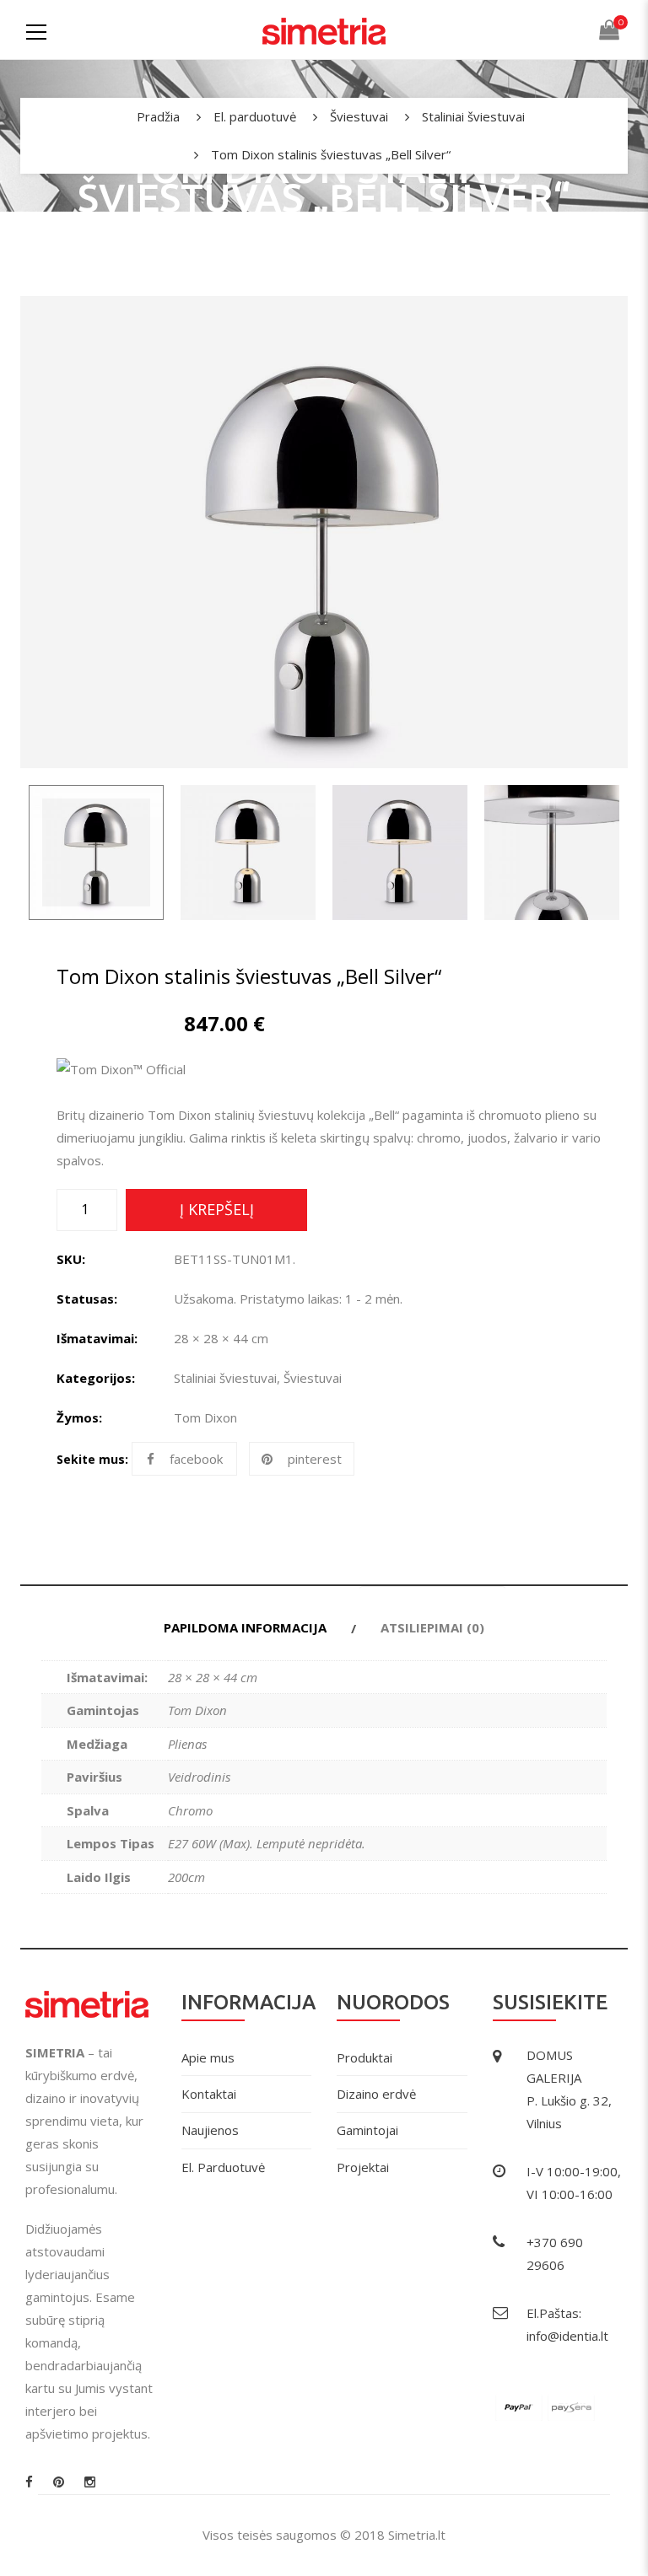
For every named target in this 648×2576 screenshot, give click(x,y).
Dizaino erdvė (376, 2094)
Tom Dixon (205, 1417)
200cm (186, 1877)
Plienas (187, 1744)
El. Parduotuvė (223, 2167)
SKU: (71, 1259)
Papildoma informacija (245, 1627)
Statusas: (87, 1299)
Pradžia (158, 116)
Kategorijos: (96, 1378)
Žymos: (79, 1417)
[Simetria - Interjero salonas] (324, 30)
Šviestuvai (359, 116)
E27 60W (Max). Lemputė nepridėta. (267, 1843)
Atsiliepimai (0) (432, 1627)
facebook (196, 1459)
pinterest (315, 1459)
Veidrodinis (199, 1777)
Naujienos (210, 2130)
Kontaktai (209, 2094)
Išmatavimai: (97, 1338)
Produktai (364, 2057)
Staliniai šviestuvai (473, 116)
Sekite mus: (92, 1459)
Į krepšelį (217, 1209)
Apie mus (208, 2057)
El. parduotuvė (255, 116)
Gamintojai (367, 2130)
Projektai (363, 2167)
